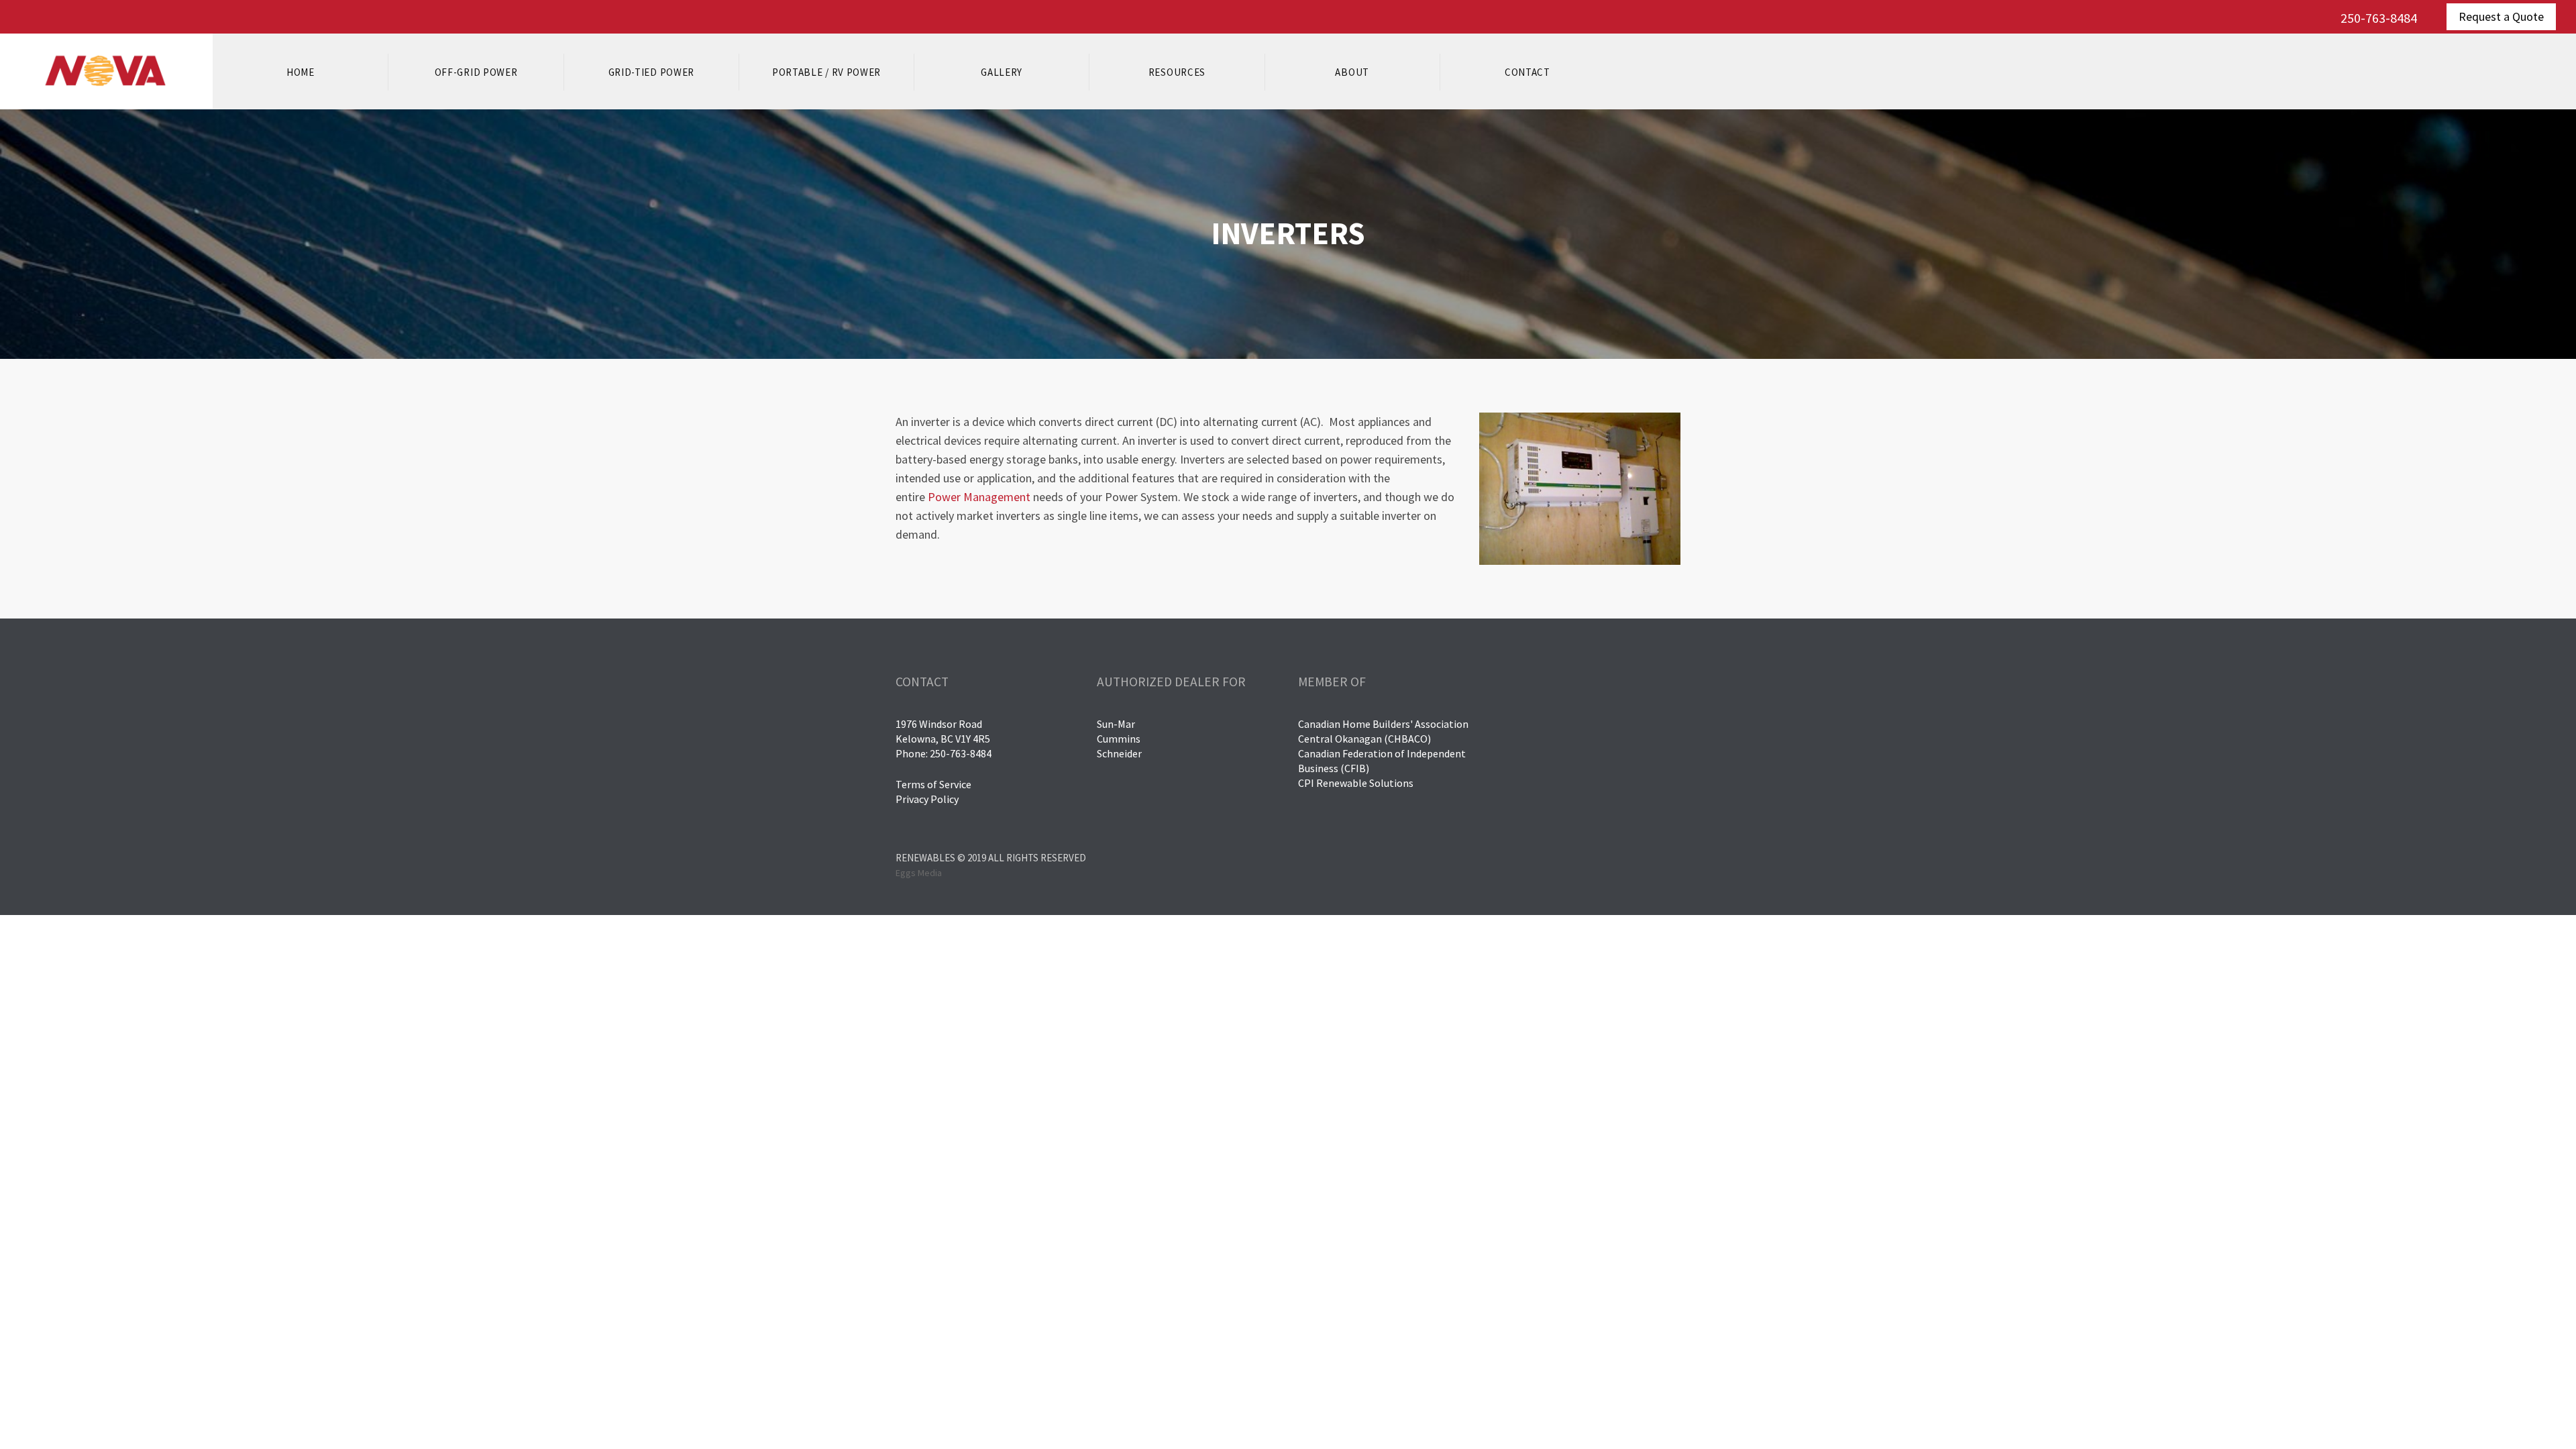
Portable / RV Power (826, 72)
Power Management (979, 497)
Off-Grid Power (476, 72)
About (1352, 72)
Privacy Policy (927, 799)
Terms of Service (933, 784)
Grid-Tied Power (652, 72)
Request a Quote (2501, 16)
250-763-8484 (2379, 18)
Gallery (1002, 72)
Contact (1527, 72)
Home (301, 72)
